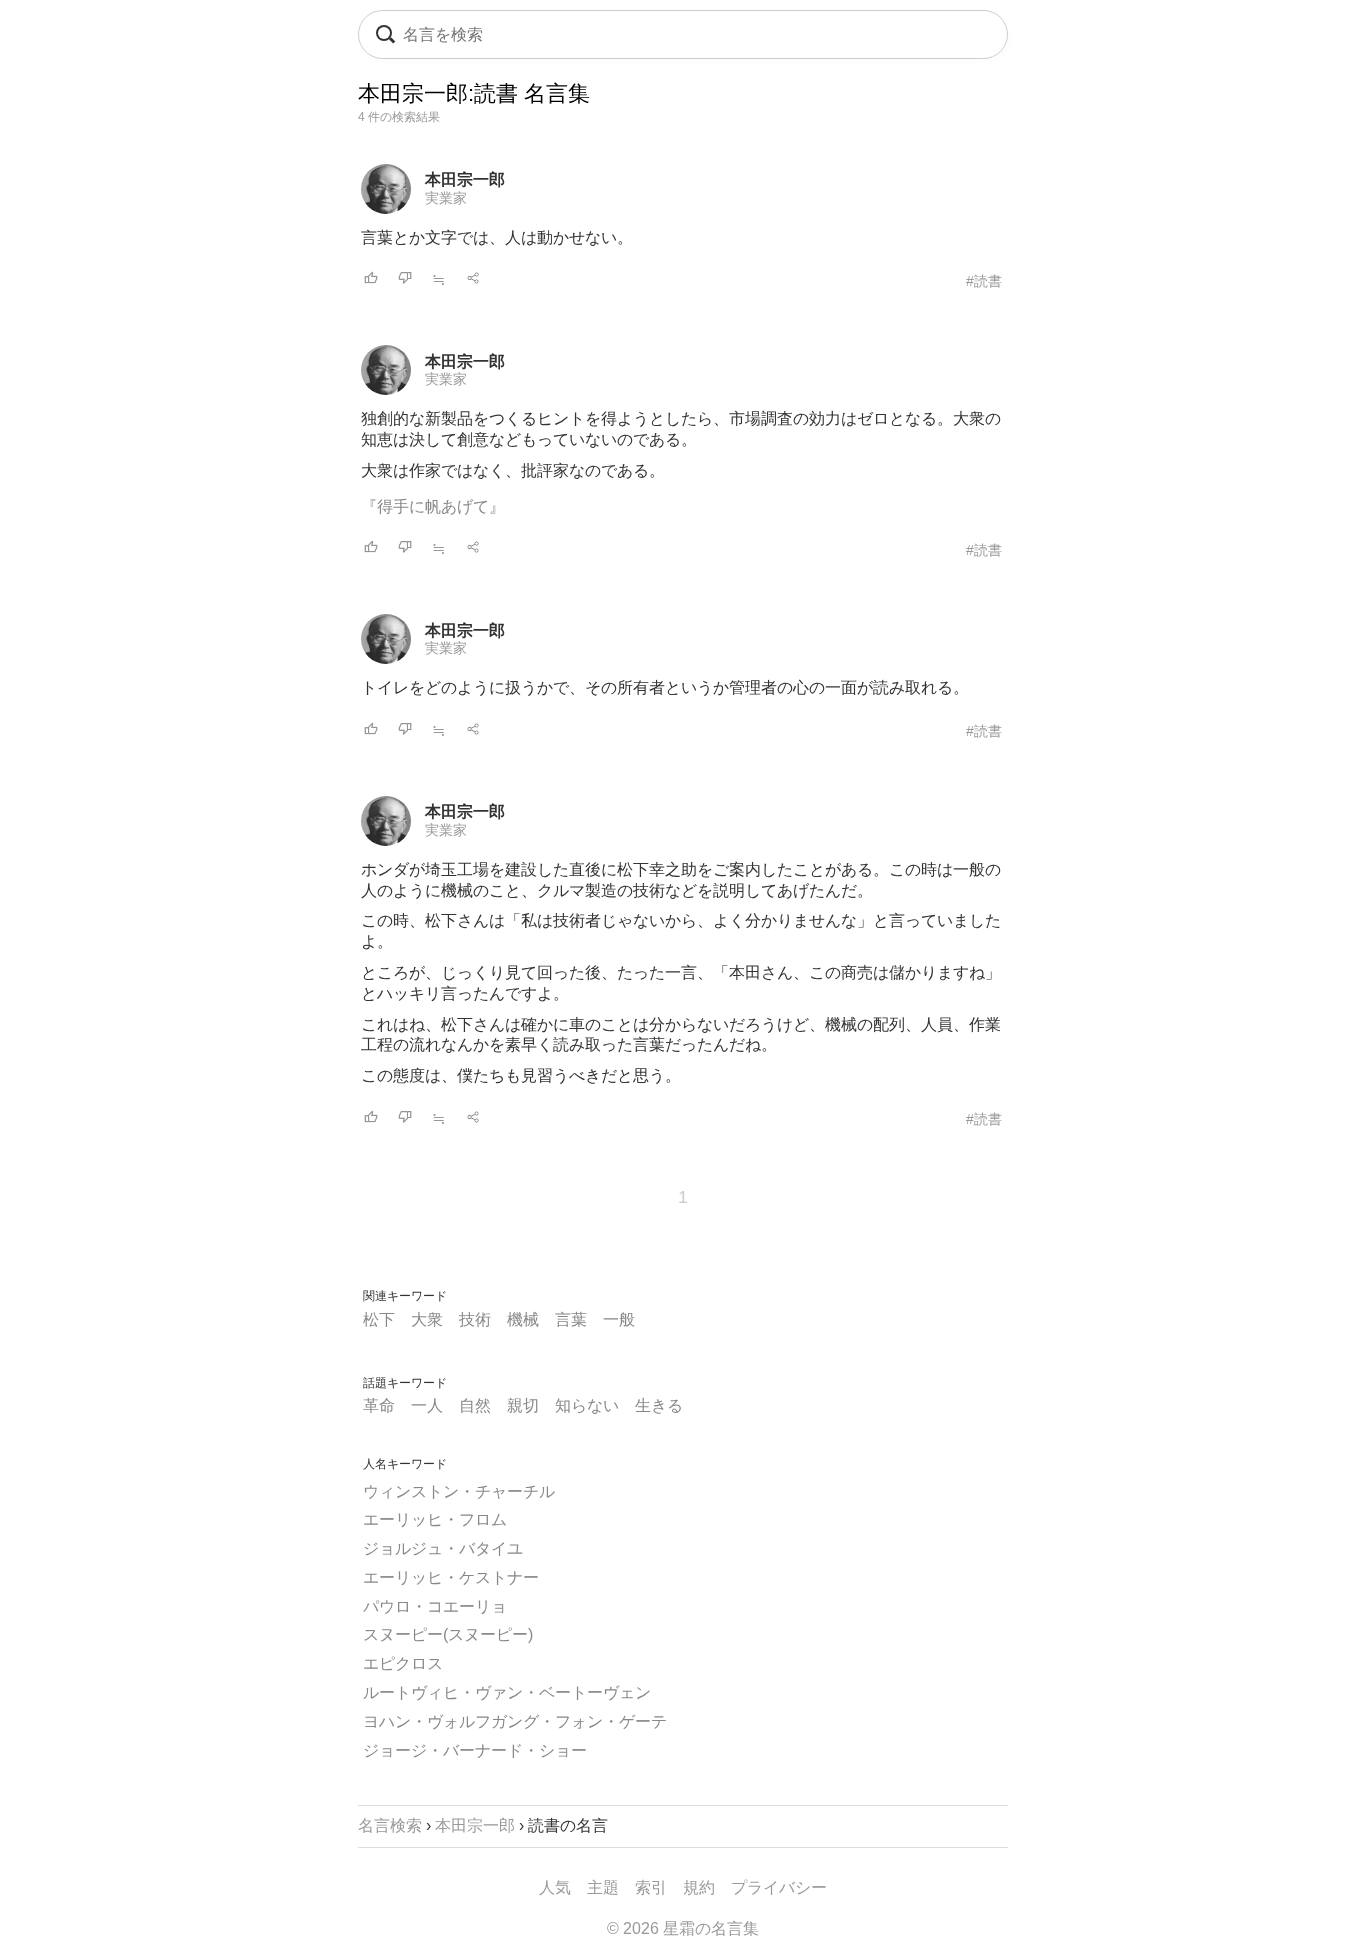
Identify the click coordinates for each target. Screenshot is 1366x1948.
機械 (523, 1319)
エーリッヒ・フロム (435, 1519)
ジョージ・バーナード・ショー (475, 1750)
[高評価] (371, 279)
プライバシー (779, 1887)
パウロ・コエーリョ (435, 1606)
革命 (379, 1405)
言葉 (571, 1319)
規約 (699, 1887)
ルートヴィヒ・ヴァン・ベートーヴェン (507, 1692)
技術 (475, 1319)
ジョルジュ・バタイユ (443, 1548)
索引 (651, 1887)
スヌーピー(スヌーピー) (448, 1634)
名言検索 (390, 1825)
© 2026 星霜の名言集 (683, 1928)
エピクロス (403, 1663)
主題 (603, 1887)
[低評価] (405, 279)
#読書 (984, 281)
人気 (555, 1887)
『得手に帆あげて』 (433, 506)
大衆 (427, 1319)
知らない (587, 1405)
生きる (659, 1405)
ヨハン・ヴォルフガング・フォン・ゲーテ (515, 1721)
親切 (523, 1405)
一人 (427, 1405)
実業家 (446, 198)
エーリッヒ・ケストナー (451, 1577)
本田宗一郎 (465, 179)
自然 (475, 1405)
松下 (379, 1319)
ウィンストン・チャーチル (459, 1491)
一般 (619, 1319)
